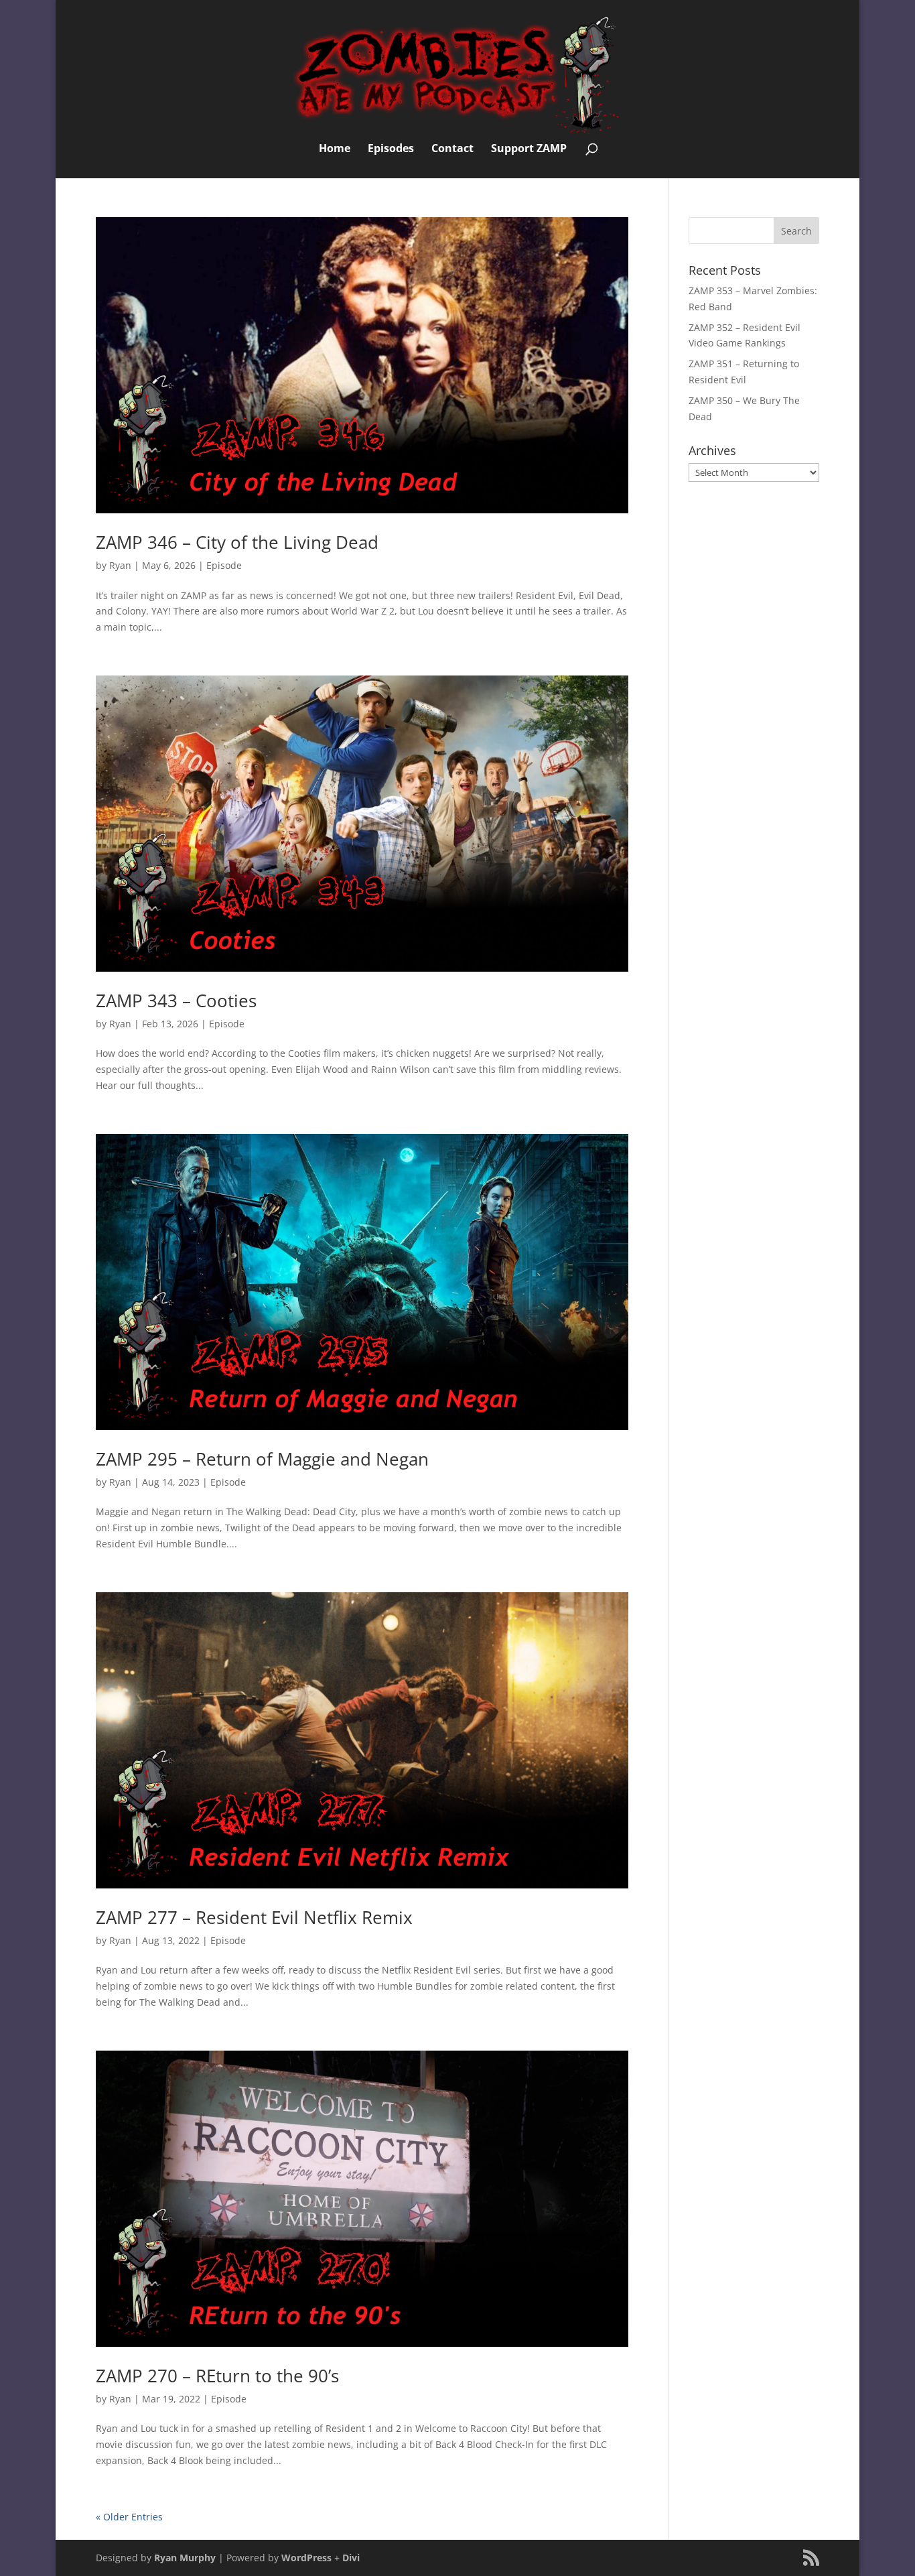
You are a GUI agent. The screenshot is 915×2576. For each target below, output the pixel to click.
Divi (351, 2558)
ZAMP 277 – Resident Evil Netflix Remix (254, 1917)
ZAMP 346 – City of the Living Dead (237, 542)
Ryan (120, 565)
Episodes (391, 149)
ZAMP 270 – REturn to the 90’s (217, 2376)
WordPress (306, 2558)
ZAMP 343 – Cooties (176, 1001)
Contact (452, 149)
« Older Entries (129, 2517)
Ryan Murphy (185, 2558)
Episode (224, 565)
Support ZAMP (529, 149)
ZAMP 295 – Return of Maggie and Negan (262, 1459)
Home (335, 149)
